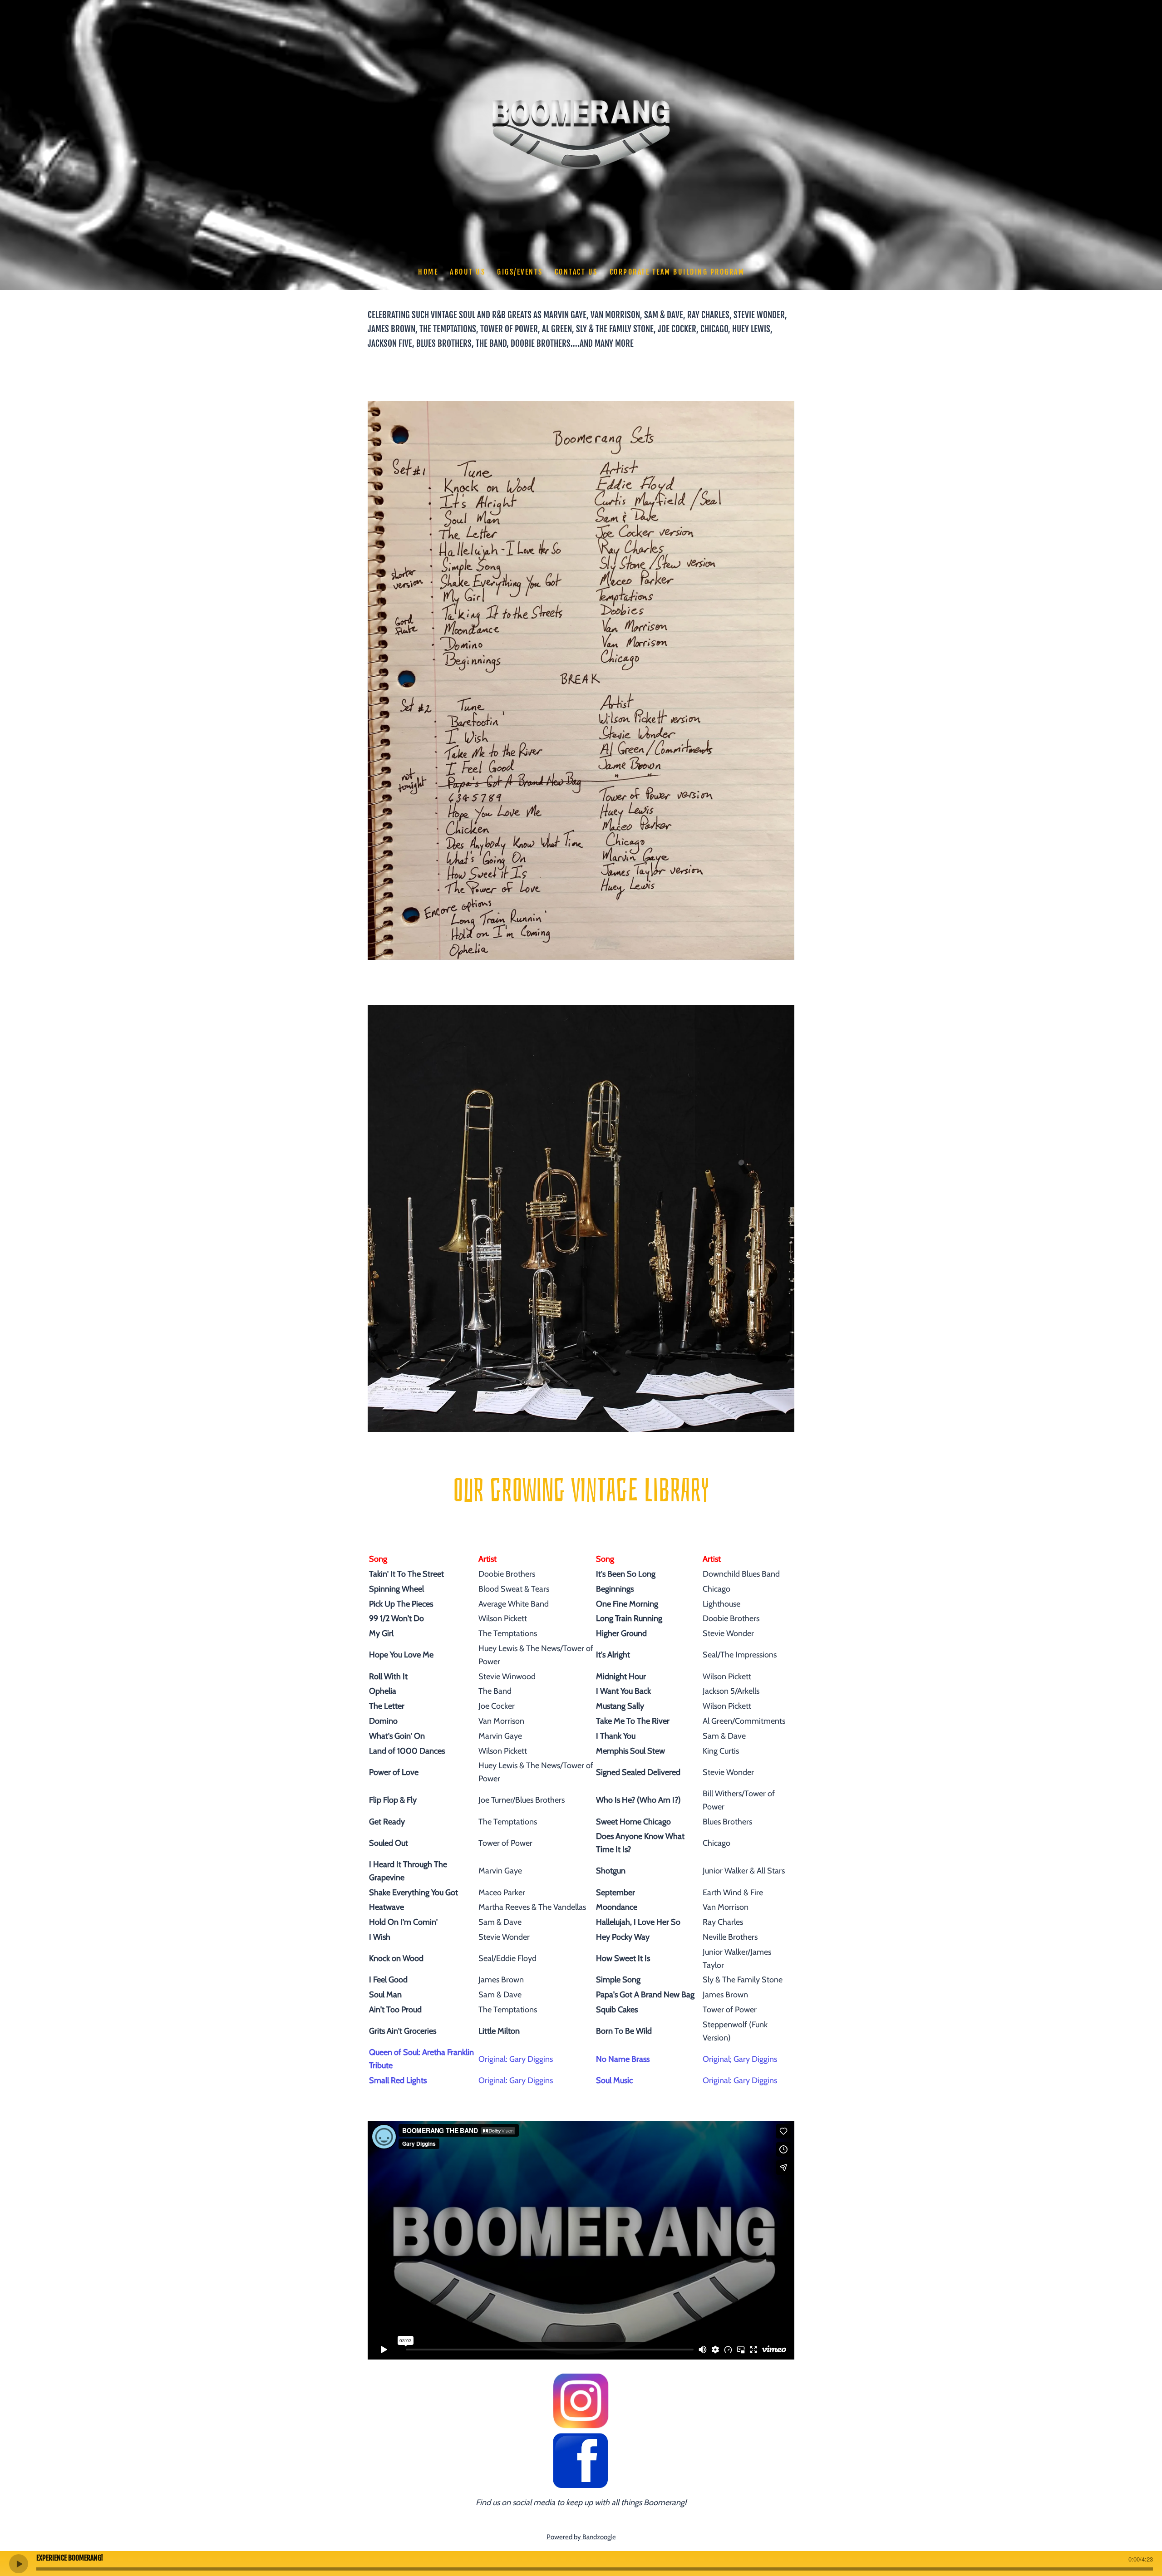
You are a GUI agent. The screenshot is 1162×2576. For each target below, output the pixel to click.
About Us (468, 272)
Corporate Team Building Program (677, 272)
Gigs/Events (520, 272)
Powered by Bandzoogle (581, 2537)
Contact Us (576, 272)
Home (428, 272)
